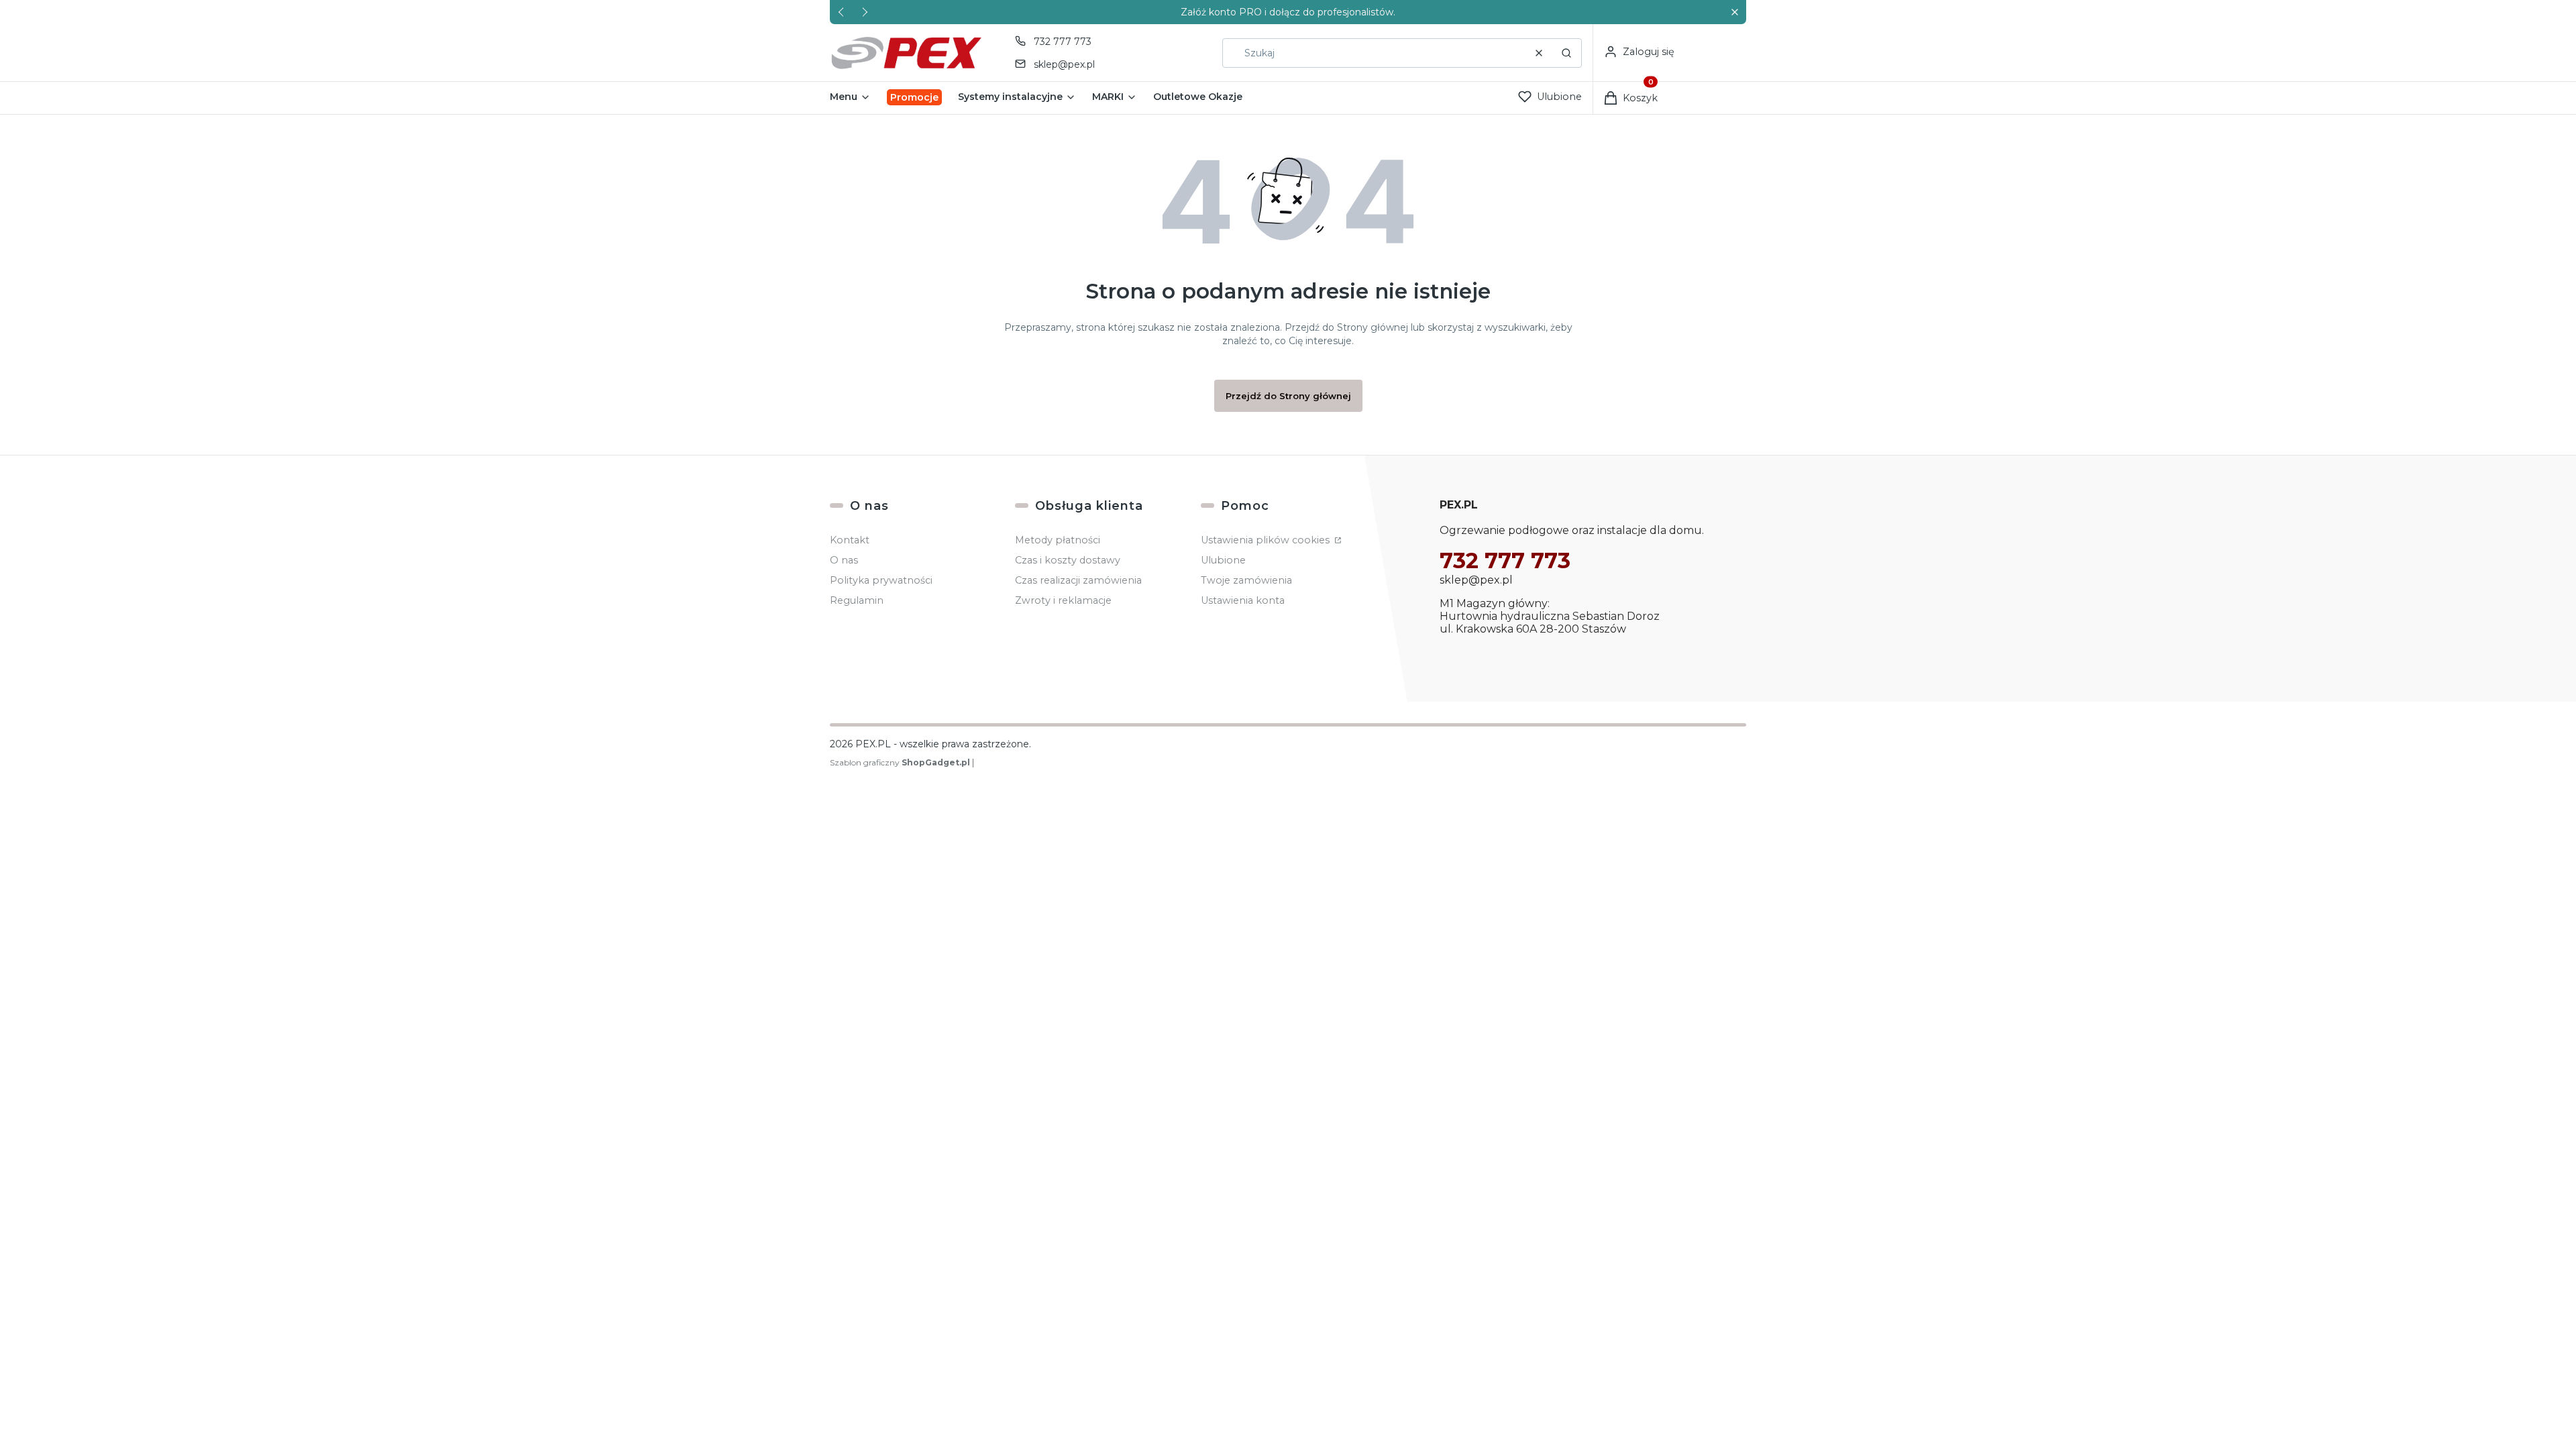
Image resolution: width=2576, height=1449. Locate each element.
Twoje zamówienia (1246, 580)
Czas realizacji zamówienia (1078, 580)
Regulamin (857, 600)
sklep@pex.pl (1064, 64)
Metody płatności (1058, 540)
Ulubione (1223, 560)
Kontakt (850, 540)
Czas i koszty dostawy (1068, 560)
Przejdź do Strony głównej (1288, 396)
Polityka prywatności (881, 580)
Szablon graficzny (900, 762)
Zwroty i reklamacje (1063, 600)
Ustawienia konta (1243, 600)
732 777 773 (1063, 42)
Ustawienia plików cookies (1267, 540)
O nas (844, 560)
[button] (1734, 12)
